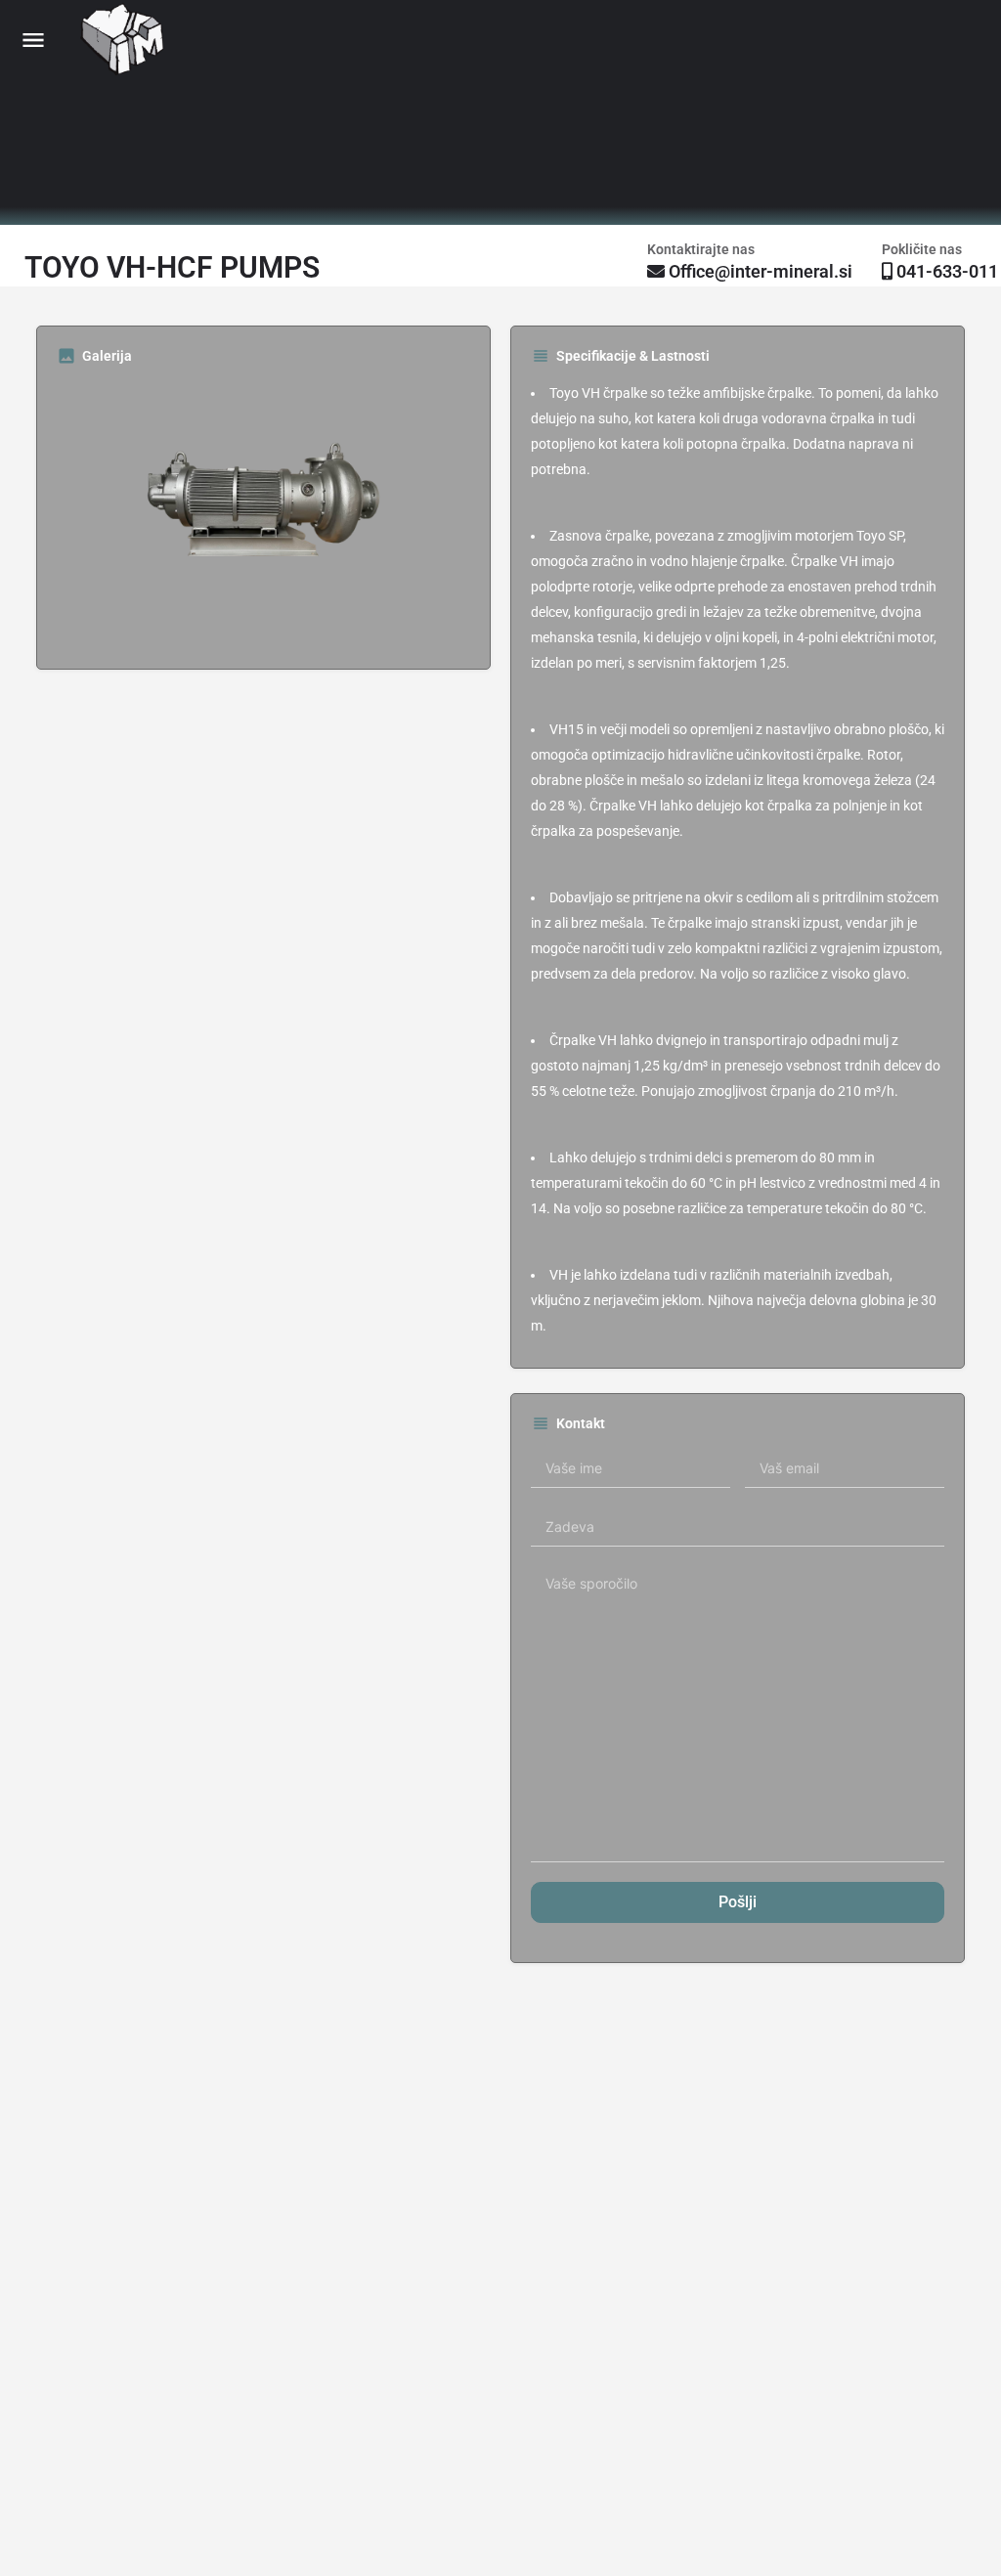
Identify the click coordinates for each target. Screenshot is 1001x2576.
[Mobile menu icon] (33, 40)
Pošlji (738, 1902)
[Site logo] (126, 40)
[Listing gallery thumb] (263, 515)
